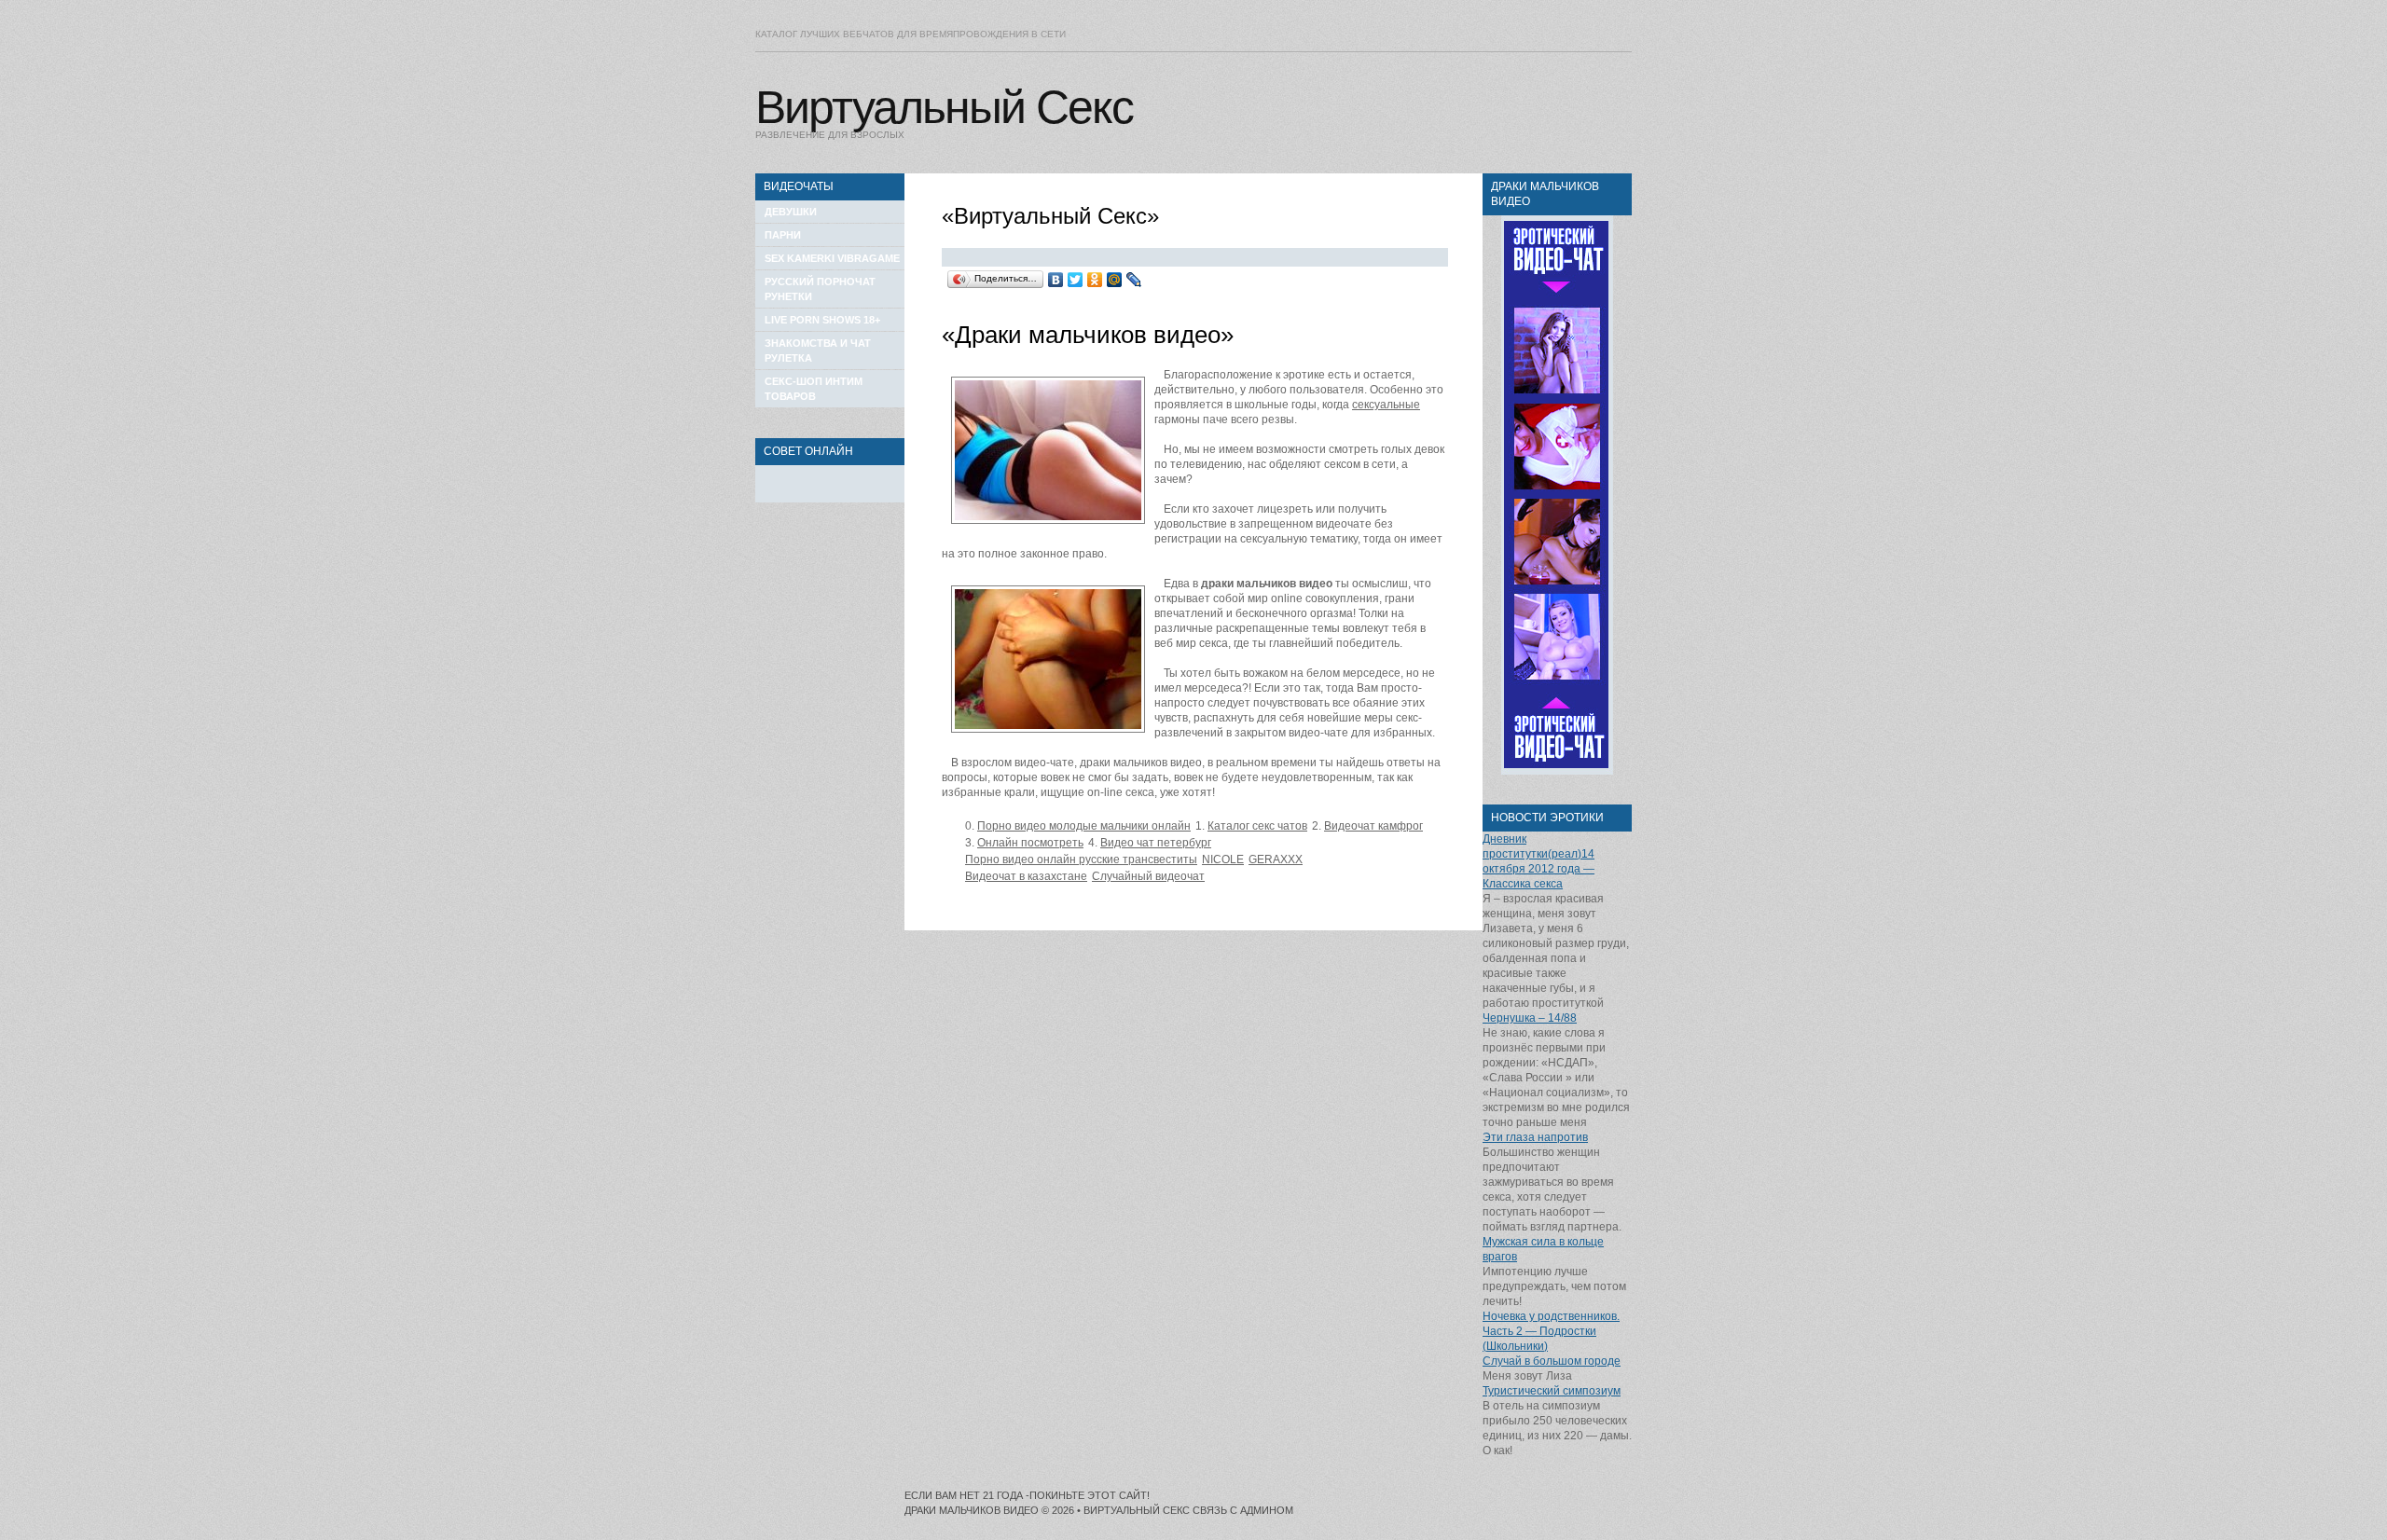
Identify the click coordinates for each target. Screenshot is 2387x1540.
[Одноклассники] (1095, 280)
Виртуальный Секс (944, 107)
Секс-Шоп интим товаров (814, 389)
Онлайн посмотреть (1030, 843)
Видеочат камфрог (1373, 826)
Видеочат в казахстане (1026, 876)
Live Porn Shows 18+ (822, 320)
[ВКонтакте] (1056, 280)
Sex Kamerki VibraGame (832, 258)
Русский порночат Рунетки (820, 289)
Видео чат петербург (1156, 843)
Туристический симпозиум (1552, 1391)
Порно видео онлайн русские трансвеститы (1081, 859)
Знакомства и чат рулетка (818, 351)
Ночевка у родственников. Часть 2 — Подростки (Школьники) (1551, 1331)
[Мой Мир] (1115, 280)
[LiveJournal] (1134, 280)
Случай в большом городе (1552, 1361)
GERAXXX (1276, 859)
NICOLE (1223, 859)
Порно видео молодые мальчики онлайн (1084, 826)
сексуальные (1386, 405)
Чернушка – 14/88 (1530, 1018)
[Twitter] (1076, 280)
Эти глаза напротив (1535, 1137)
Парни (783, 235)
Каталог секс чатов (1257, 826)
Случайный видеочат (1148, 876)
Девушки (791, 212)
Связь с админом (1243, 1510)
